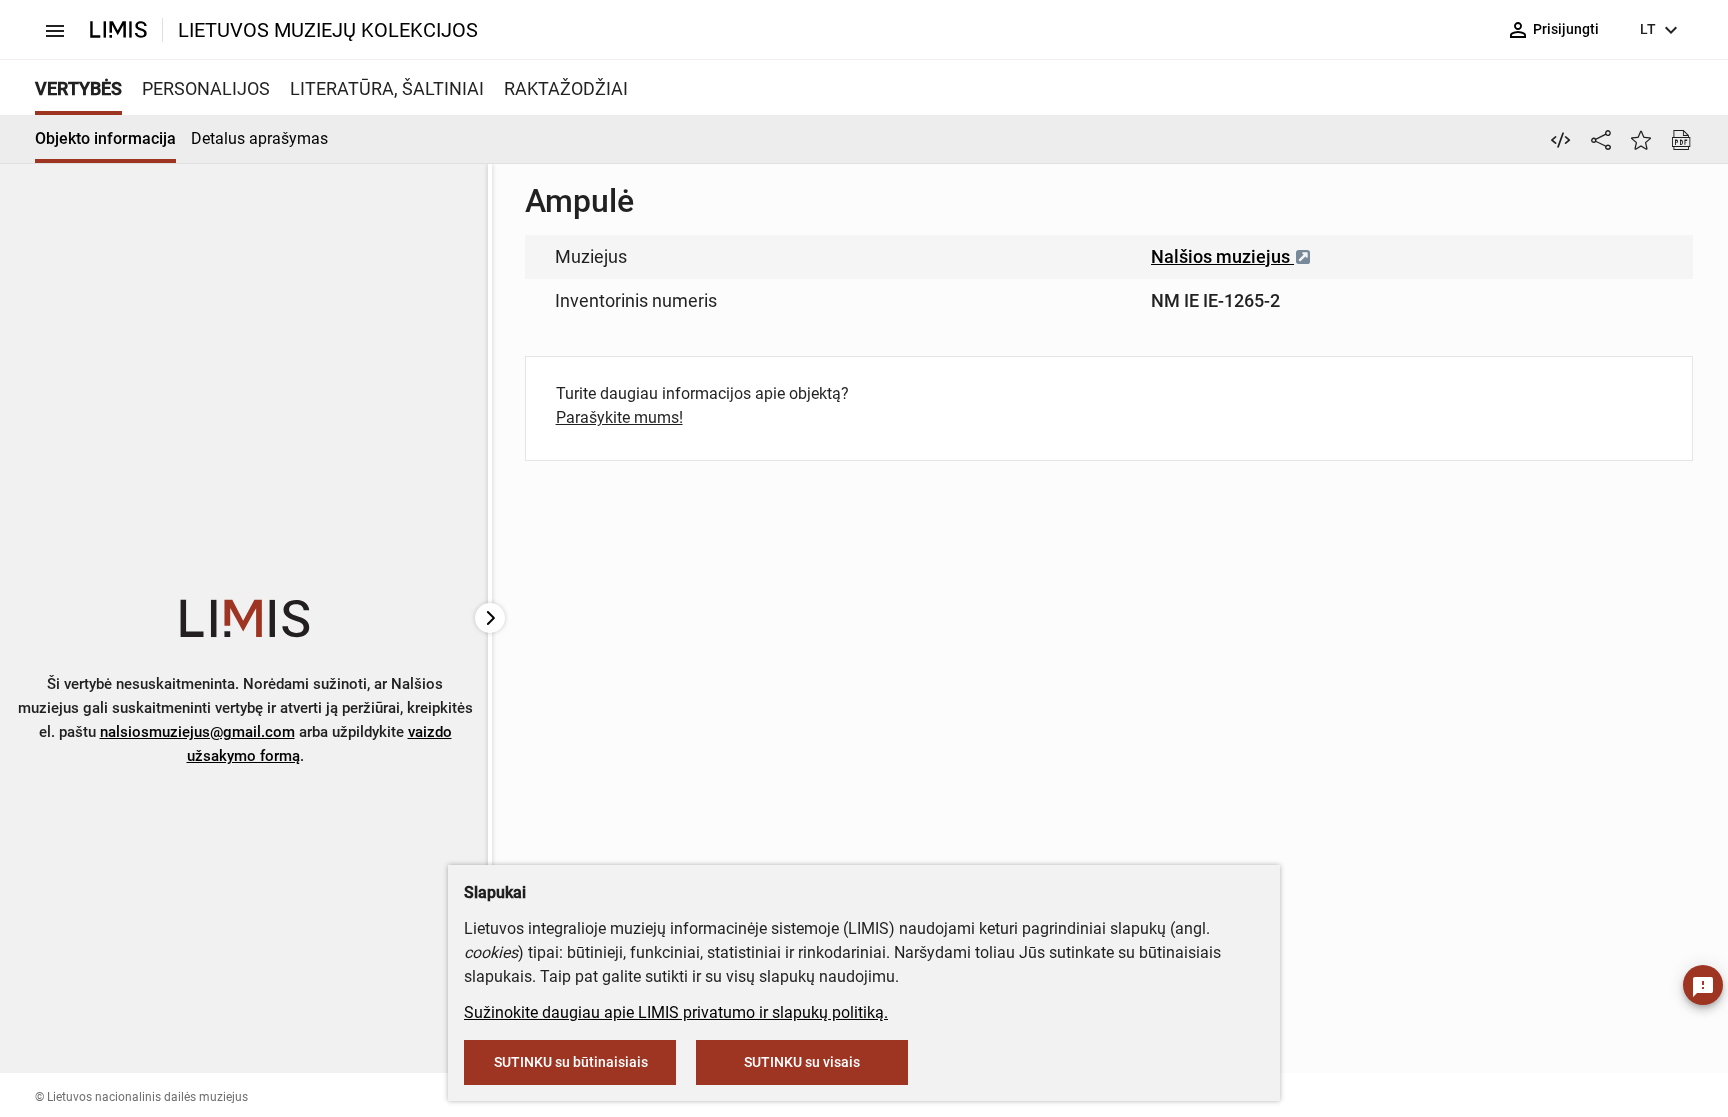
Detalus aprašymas (259, 138)
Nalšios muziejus (1222, 256)
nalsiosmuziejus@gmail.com (197, 732)
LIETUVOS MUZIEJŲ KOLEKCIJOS (328, 30)
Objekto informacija (105, 138)
